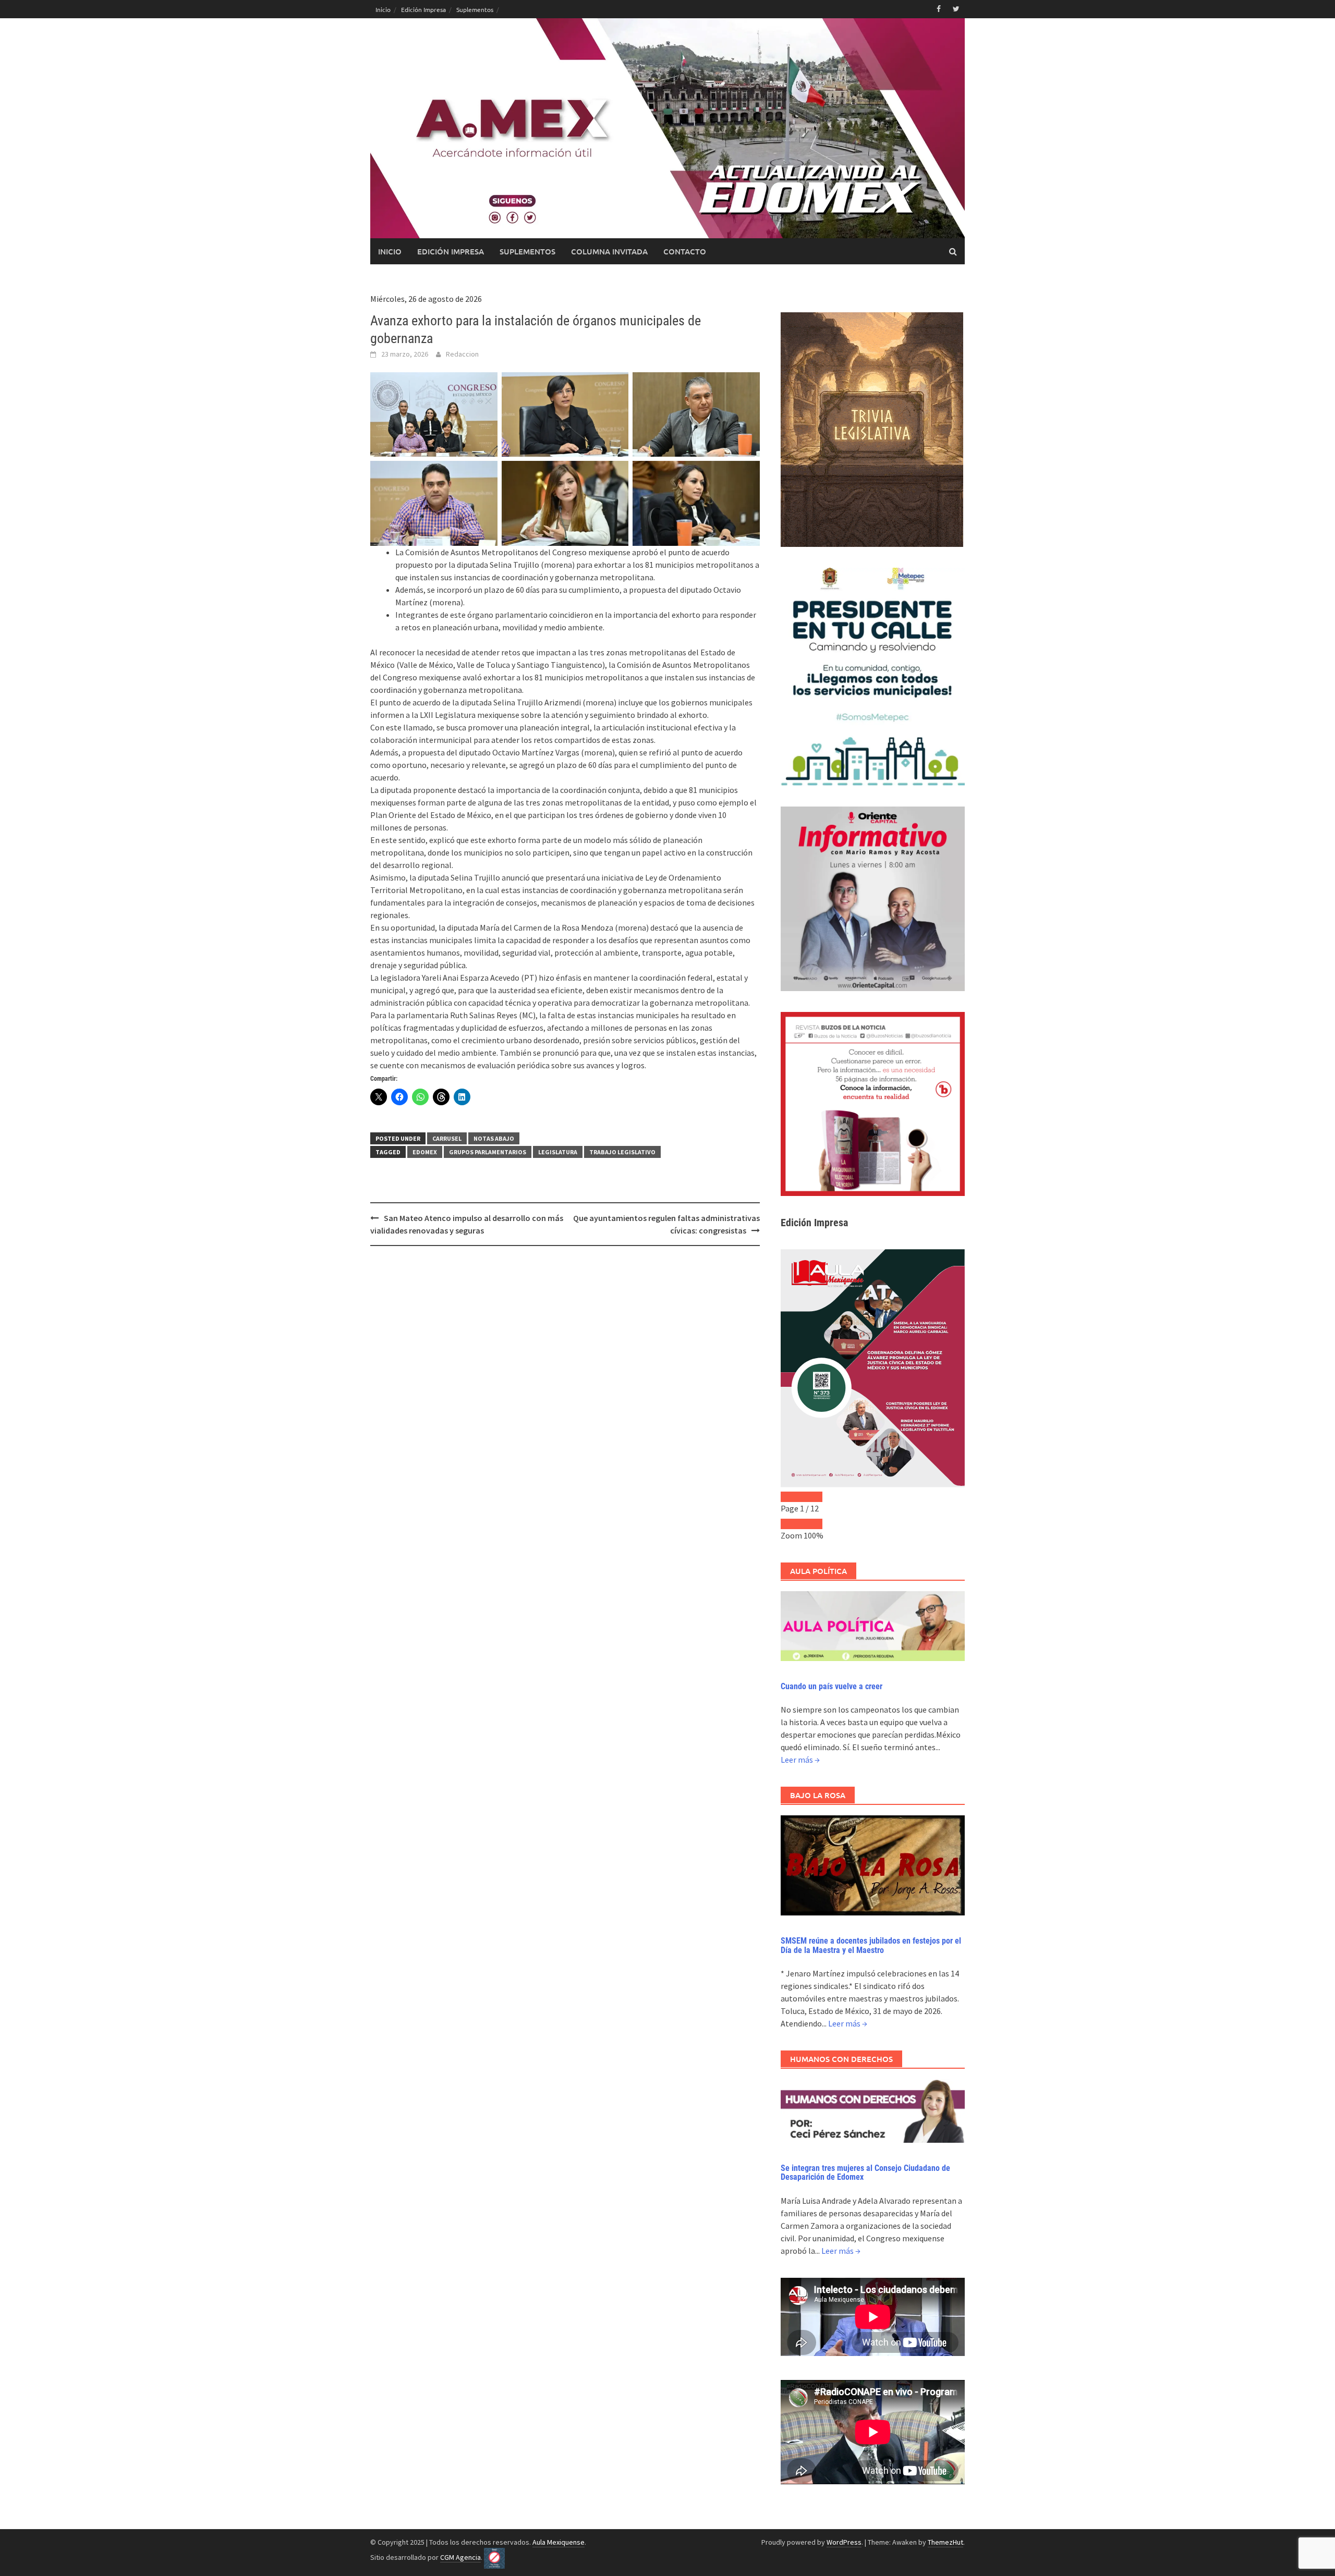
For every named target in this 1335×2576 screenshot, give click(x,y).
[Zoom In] (812, 1524)
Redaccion (462, 354)
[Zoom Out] (791, 1524)
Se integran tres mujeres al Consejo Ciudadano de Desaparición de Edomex (865, 2173)
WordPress (844, 2542)
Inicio (383, 9)
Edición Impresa (423, 9)
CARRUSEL (447, 1138)
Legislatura (558, 1152)
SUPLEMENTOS (527, 251)
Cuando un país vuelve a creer (832, 1686)
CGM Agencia (460, 2557)
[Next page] (812, 1497)
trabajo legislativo (622, 1152)
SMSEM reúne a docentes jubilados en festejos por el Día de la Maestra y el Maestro (871, 1945)
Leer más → (800, 1760)
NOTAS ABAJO (494, 1138)
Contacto (685, 251)
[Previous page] (791, 1497)
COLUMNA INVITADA (609, 251)
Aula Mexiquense (559, 2542)
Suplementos (475, 9)
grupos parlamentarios (488, 1152)
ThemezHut (945, 2542)
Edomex (425, 1152)
